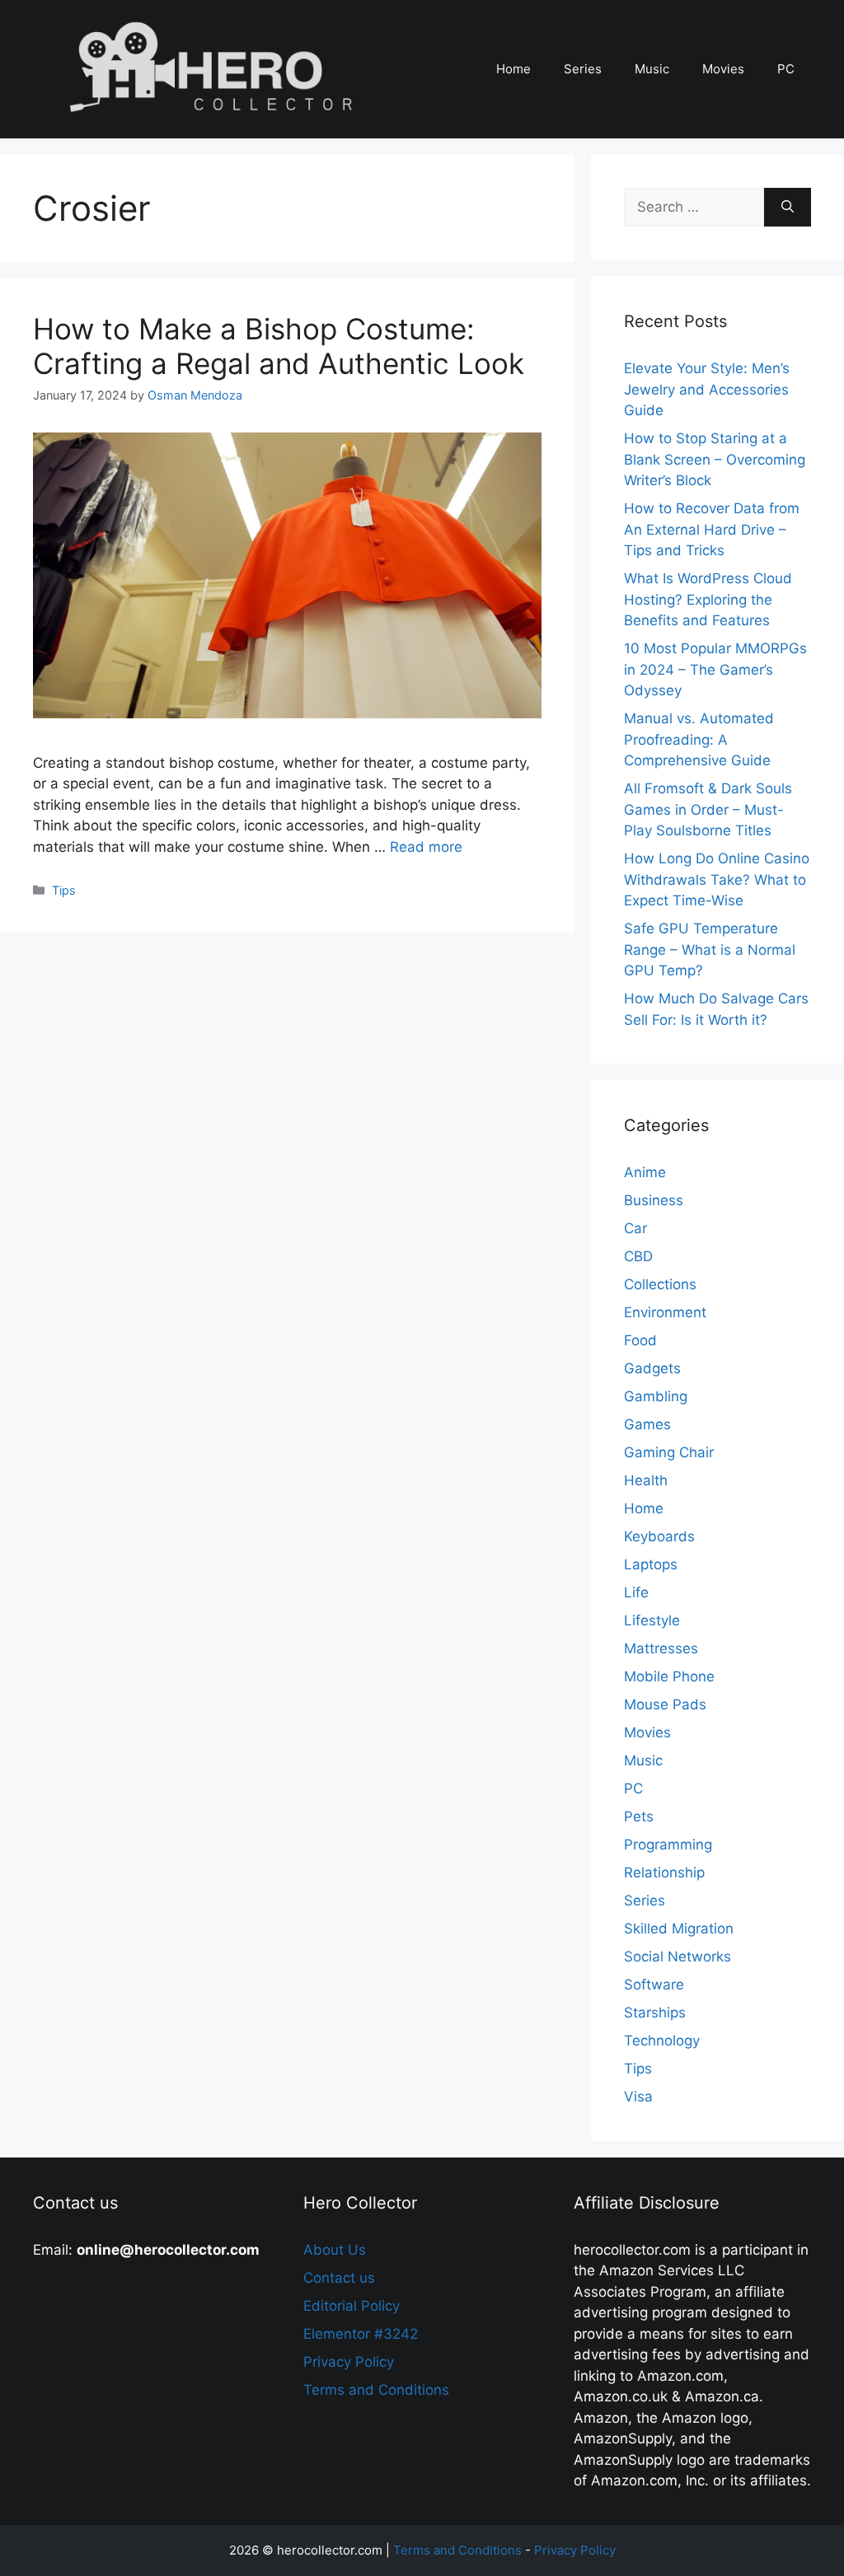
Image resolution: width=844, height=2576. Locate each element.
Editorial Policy (352, 2306)
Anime (645, 1172)
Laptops (651, 1564)
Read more (426, 847)
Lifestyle (652, 1620)
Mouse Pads (665, 1704)
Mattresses (661, 1648)
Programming (668, 1844)
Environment (665, 1312)
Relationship (664, 1872)
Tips (64, 890)
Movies (723, 69)
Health (646, 1480)
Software (654, 1985)
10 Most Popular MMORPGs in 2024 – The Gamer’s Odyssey (715, 669)
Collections (660, 1284)
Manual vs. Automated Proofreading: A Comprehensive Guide (699, 739)
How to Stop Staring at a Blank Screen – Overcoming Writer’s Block (715, 459)
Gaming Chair (669, 1452)
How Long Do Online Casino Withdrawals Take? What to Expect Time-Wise (717, 879)
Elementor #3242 (361, 2334)
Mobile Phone (669, 1676)
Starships (655, 2013)
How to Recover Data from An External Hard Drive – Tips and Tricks (712, 529)
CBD (638, 1256)
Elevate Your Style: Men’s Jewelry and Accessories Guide (707, 389)
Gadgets (652, 1368)
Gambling (656, 1396)
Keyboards (659, 1536)
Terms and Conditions (376, 2390)
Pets (639, 1816)
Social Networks (678, 1957)
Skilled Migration (679, 1928)
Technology (662, 2041)
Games (647, 1424)
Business (654, 1200)
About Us (335, 2250)
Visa (638, 2097)
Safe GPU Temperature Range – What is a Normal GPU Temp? (710, 949)
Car (635, 1228)
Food (640, 1340)
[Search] (788, 208)
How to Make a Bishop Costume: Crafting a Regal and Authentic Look (279, 346)
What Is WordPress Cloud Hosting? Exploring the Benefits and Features (708, 599)
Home (513, 69)
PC (786, 69)
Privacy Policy (349, 2362)
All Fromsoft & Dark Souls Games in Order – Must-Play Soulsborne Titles (708, 809)
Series (583, 69)
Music (652, 69)
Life (636, 1592)
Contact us (339, 2278)
